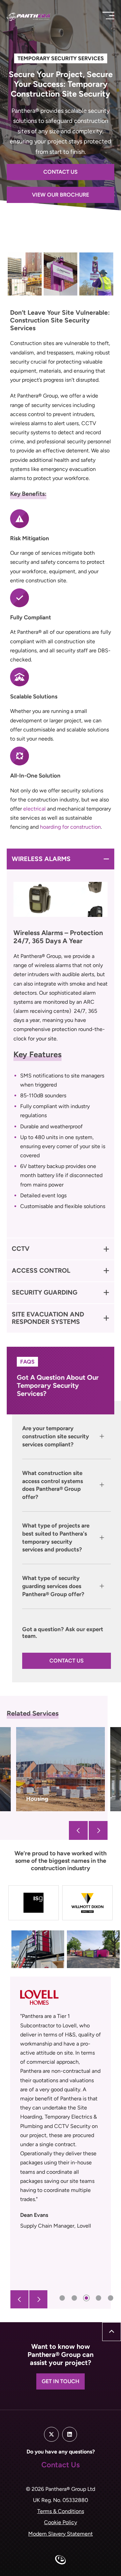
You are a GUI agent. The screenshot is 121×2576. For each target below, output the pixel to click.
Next (98, 1830)
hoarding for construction (70, 827)
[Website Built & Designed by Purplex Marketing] (61, 2561)
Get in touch (61, 2381)
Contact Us (61, 172)
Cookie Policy (61, 2522)
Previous (78, 1830)
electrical (34, 809)
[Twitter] (51, 2434)
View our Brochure (61, 195)
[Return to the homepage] (40, 17)
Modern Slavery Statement (61, 2534)
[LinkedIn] (70, 2434)
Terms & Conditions (61, 2511)
